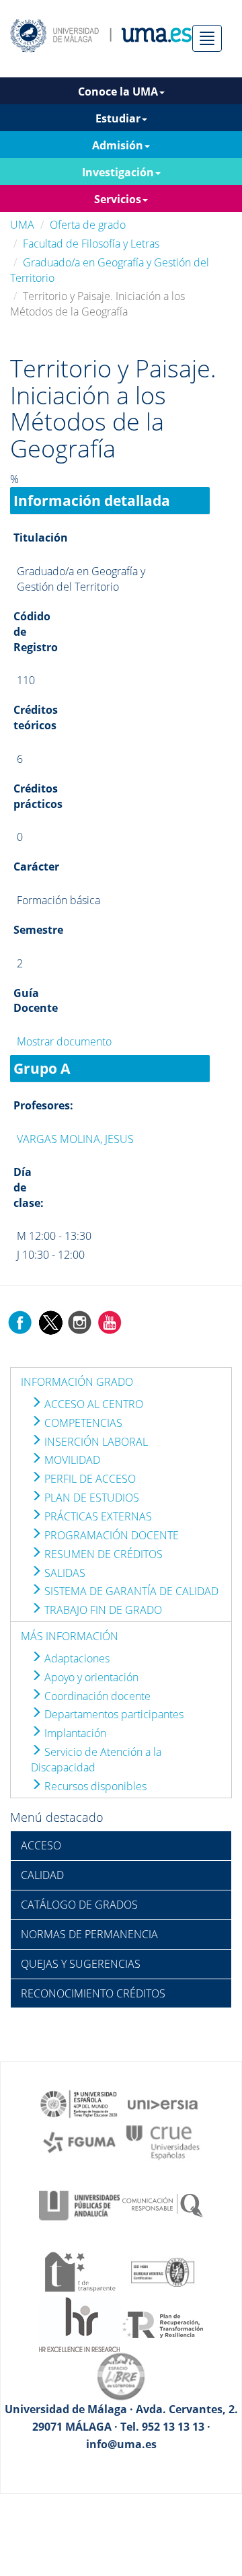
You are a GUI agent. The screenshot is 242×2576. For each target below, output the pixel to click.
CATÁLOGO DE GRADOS (79, 1905)
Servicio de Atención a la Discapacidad (96, 1760)
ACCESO (41, 1845)
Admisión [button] (118, 145)
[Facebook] (20, 1321)
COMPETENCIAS (82, 1423)
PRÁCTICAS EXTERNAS (97, 1516)
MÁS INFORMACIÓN (70, 1636)
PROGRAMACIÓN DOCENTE (110, 1535)
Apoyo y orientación (90, 1677)
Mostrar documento (64, 1041)
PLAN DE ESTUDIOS (90, 1498)
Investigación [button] (118, 172)
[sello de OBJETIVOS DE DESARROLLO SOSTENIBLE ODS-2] (79, 2103)
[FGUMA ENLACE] (79, 2141)
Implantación (74, 1733)
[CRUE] (163, 2141)
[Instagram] (80, 1321)
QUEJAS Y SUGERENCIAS (81, 1964)
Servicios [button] (118, 199)
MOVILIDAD (71, 1460)
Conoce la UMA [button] (118, 91)
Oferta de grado (88, 225)
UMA (22, 225)
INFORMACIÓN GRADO (77, 1382)
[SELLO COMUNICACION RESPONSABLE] (163, 2205)
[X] (50, 1321)
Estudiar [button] (118, 118)
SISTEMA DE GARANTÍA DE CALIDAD (130, 1591)
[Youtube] (110, 1321)
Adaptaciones (76, 1658)
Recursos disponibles (94, 1786)
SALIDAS (64, 1573)
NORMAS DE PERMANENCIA (89, 1934)
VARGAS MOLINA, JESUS (75, 1139)
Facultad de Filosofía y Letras (91, 244)
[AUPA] (79, 2205)
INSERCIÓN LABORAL (95, 1442)
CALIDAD (42, 1875)
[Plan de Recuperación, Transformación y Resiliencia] (163, 2324)
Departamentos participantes (113, 1714)
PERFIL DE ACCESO (89, 1479)
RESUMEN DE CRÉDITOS (102, 1554)
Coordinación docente (96, 1696)
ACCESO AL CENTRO (92, 1404)
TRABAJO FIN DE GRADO (102, 1610)
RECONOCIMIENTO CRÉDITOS (93, 1993)
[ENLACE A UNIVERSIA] (163, 2103)
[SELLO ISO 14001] (163, 2271)
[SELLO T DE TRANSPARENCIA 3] (79, 2271)
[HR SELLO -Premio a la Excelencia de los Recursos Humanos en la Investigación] (79, 2324)
